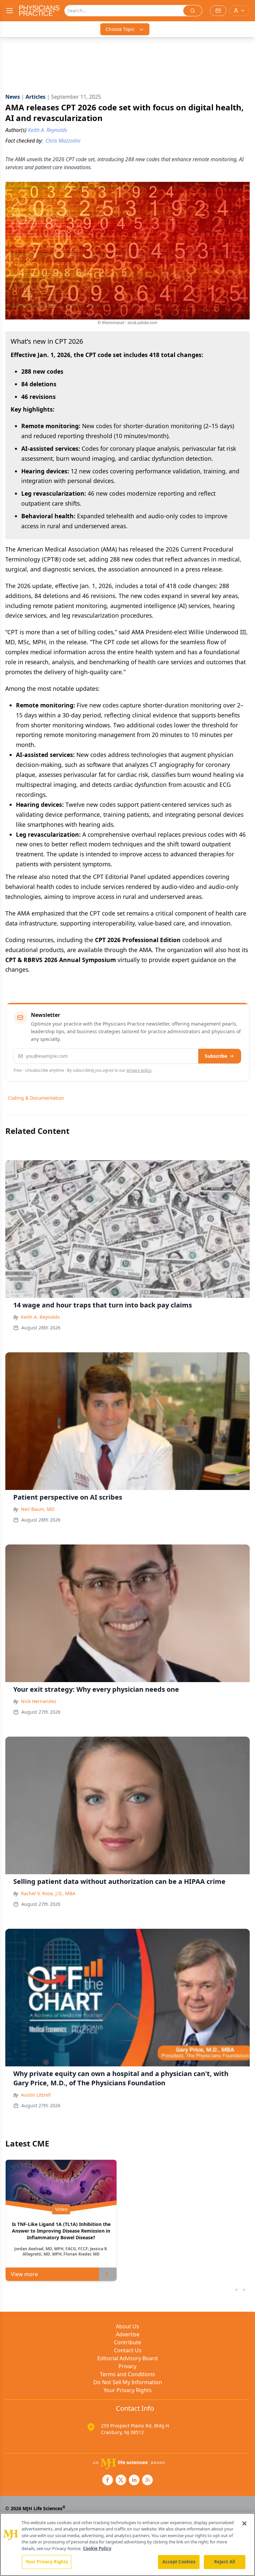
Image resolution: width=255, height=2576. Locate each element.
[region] (127, 2544)
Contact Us (128, 2350)
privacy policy (139, 1070)
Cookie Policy (97, 2548)
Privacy (127, 2366)
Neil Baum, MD (38, 1509)
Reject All (225, 2562)
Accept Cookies (179, 2562)
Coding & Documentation (36, 1098)
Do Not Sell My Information (128, 2382)
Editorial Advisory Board (127, 2358)
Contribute (127, 2342)
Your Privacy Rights (128, 2390)
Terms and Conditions (127, 2374)
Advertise (128, 2334)
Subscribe (216, 1056)
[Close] (244, 2523)
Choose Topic (120, 29)
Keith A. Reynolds (40, 1317)
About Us (127, 2326)
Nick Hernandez (39, 1701)
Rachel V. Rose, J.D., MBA (48, 1893)
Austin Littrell (36, 2095)
